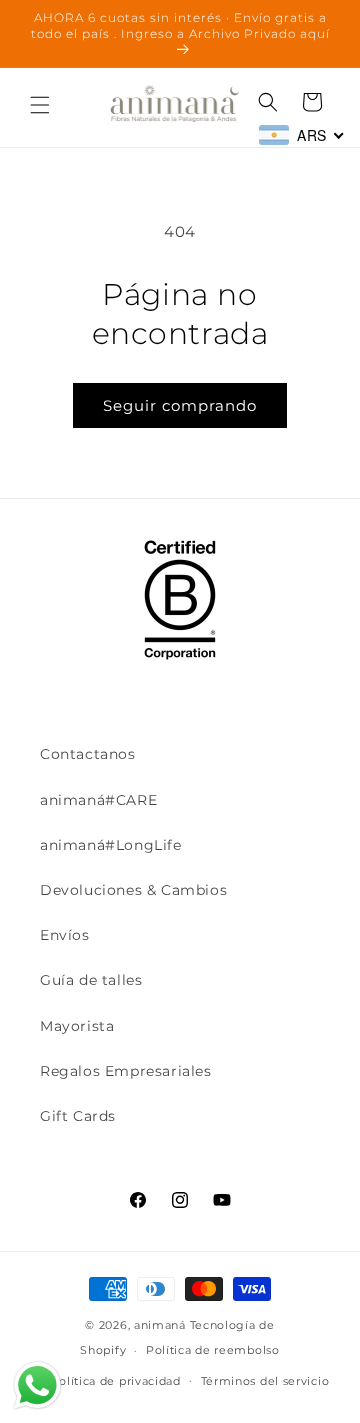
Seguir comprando (180, 405)
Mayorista (77, 1026)
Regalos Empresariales (126, 1071)
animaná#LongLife (111, 845)
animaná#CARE (98, 800)
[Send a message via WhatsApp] (37, 1385)
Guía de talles (91, 980)
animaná (160, 1325)
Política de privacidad (115, 1381)
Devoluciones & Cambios (133, 890)
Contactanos (88, 754)
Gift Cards (78, 1116)
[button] (40, 105)
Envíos (65, 935)
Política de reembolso (213, 1350)
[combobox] (302, 135)
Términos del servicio (265, 1381)
